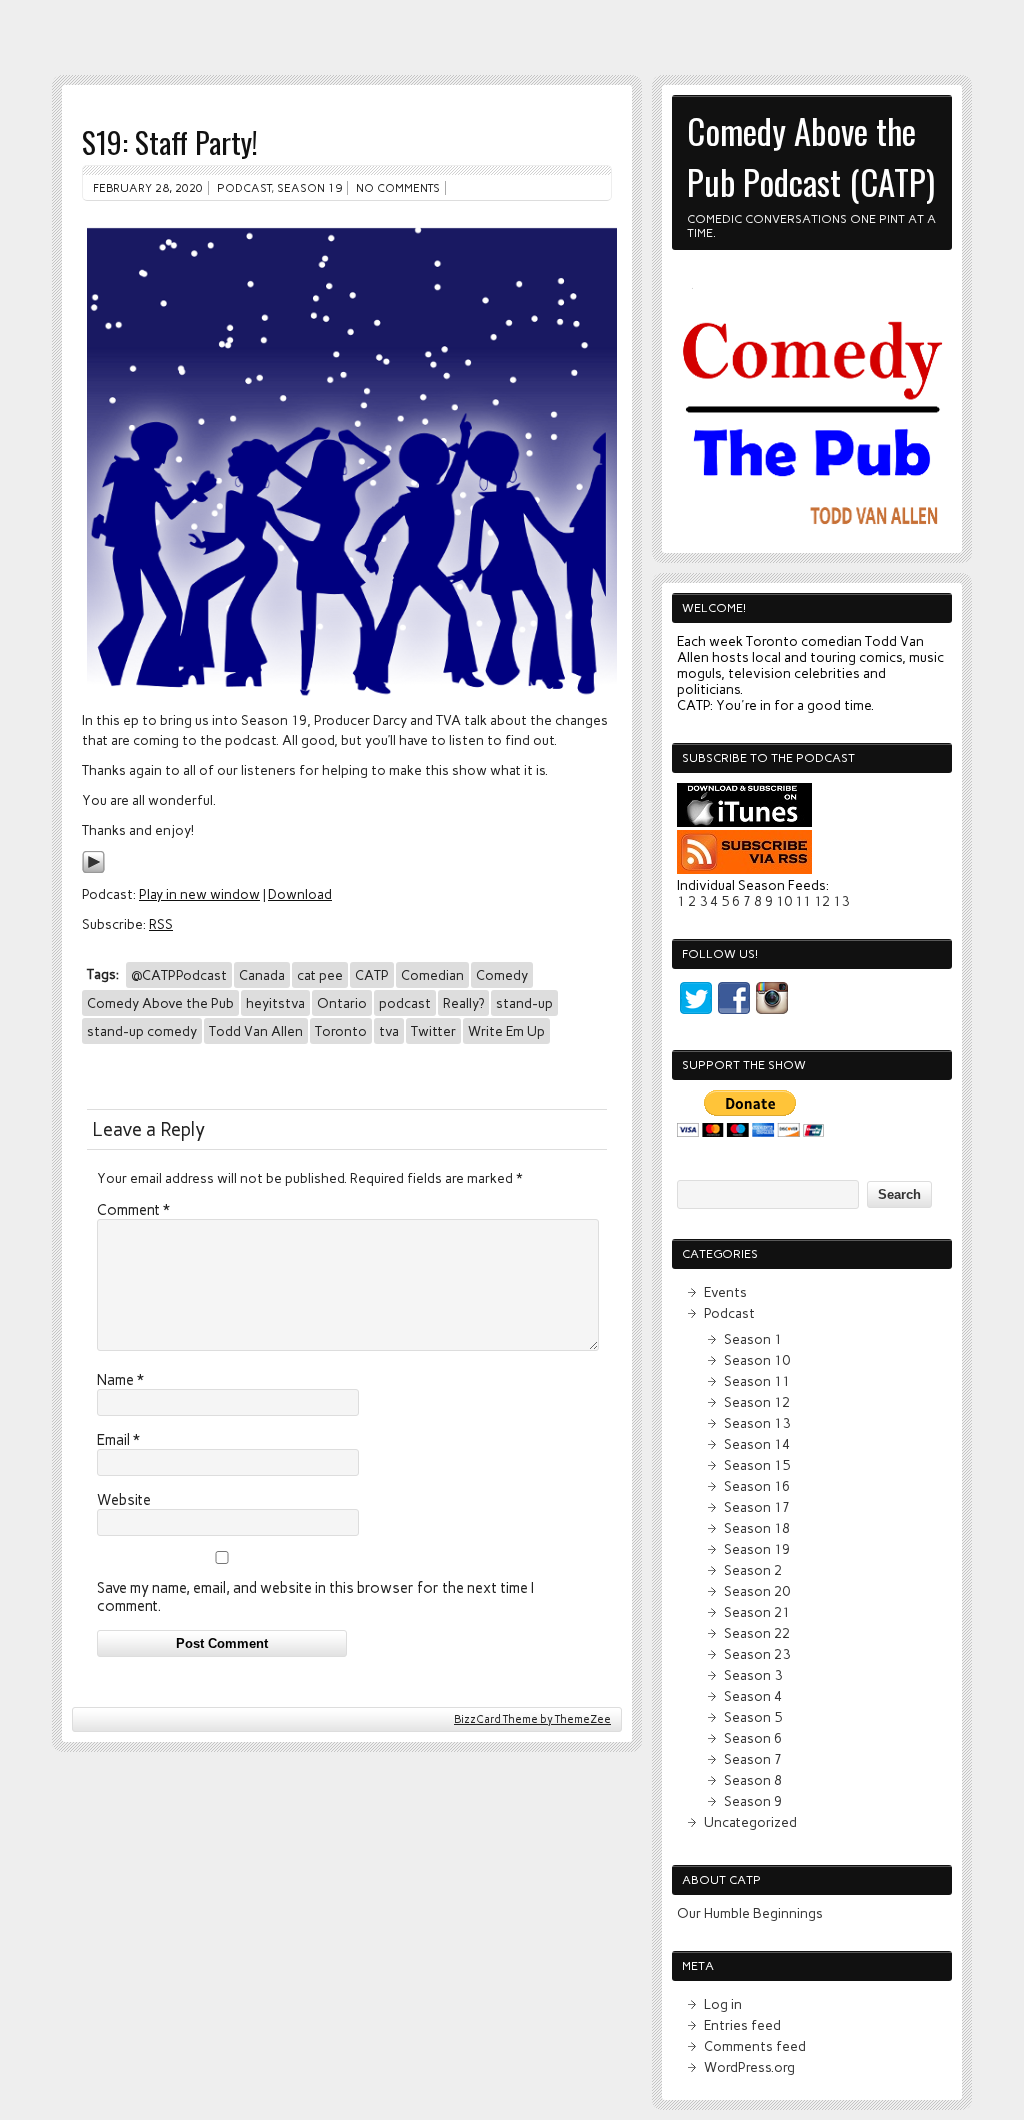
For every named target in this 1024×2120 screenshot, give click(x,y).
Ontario (342, 1003)
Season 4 (753, 1696)
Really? (463, 1003)
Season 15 (757, 1465)
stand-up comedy (142, 1031)
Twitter (433, 1031)
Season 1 (753, 1339)
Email (118, 1440)
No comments (398, 188)
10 (784, 901)
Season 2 (753, 1570)
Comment (133, 1210)
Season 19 (309, 188)
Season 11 (757, 1381)
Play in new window (199, 894)
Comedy (502, 975)
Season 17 (757, 1507)
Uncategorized (750, 1822)
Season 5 (753, 1717)
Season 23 (757, 1654)
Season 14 (757, 1444)
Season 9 (753, 1801)
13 (841, 901)
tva (389, 1031)
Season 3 (753, 1675)
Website (124, 1500)
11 (803, 901)
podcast (405, 1003)
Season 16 (757, 1486)
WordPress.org (749, 2067)
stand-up (524, 1003)
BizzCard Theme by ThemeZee (532, 1719)
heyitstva (275, 1003)
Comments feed (755, 2046)
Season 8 (753, 1780)
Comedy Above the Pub (160, 1003)
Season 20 (757, 1591)
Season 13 (757, 1423)
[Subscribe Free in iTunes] (744, 822)
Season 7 (753, 1759)
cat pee (320, 975)
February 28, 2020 (148, 188)
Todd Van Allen (256, 1031)
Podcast (244, 188)
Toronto (341, 1031)
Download (300, 894)
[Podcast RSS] (744, 869)
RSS (161, 924)
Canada (262, 975)
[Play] (93, 869)
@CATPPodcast (179, 975)
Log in (723, 2004)
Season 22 (757, 1633)
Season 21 (757, 1612)
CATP (372, 975)
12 (822, 901)
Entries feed (742, 2025)
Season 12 (757, 1402)
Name (120, 1380)
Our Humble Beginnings (750, 1913)
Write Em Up (506, 1031)
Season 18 (757, 1528)
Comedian (432, 975)
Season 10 (757, 1360)
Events (725, 1292)
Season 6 (753, 1738)
